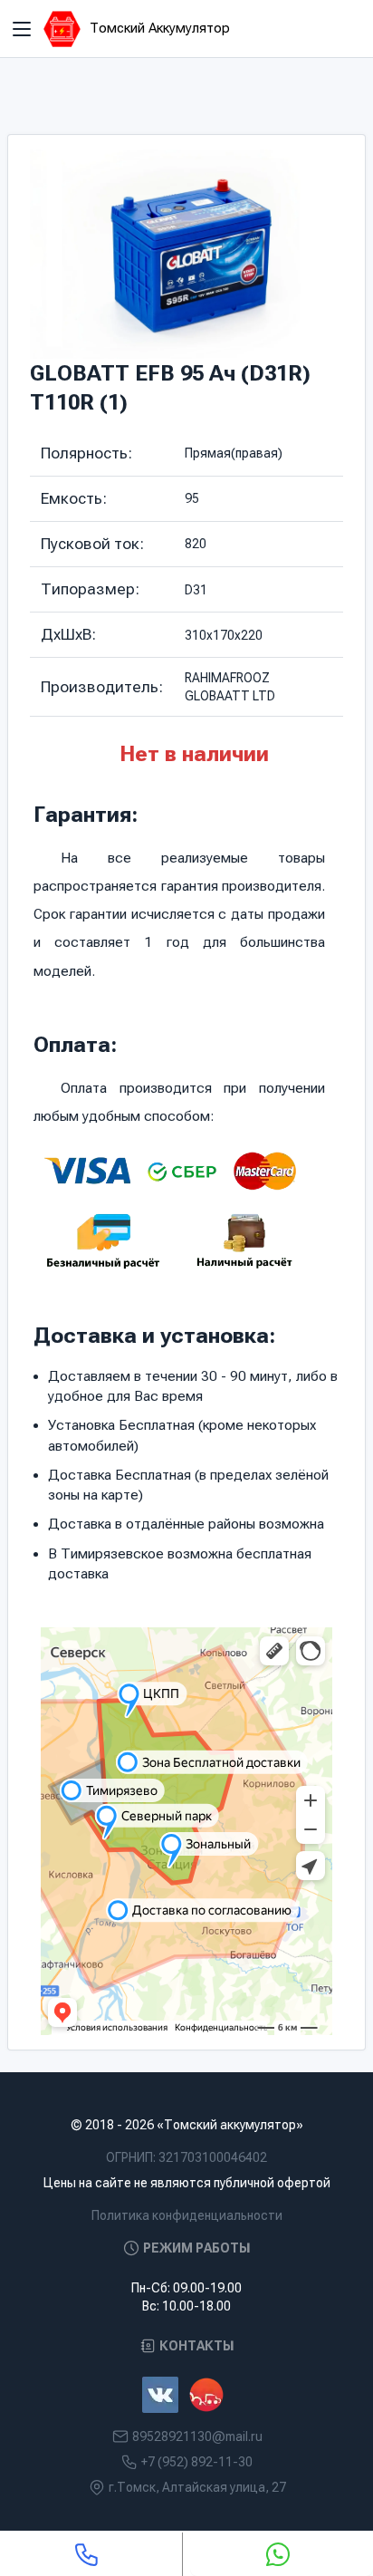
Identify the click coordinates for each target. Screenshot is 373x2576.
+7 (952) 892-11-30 (197, 2462)
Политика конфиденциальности (187, 2215)
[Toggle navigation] (22, 29)
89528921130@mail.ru (197, 2436)
